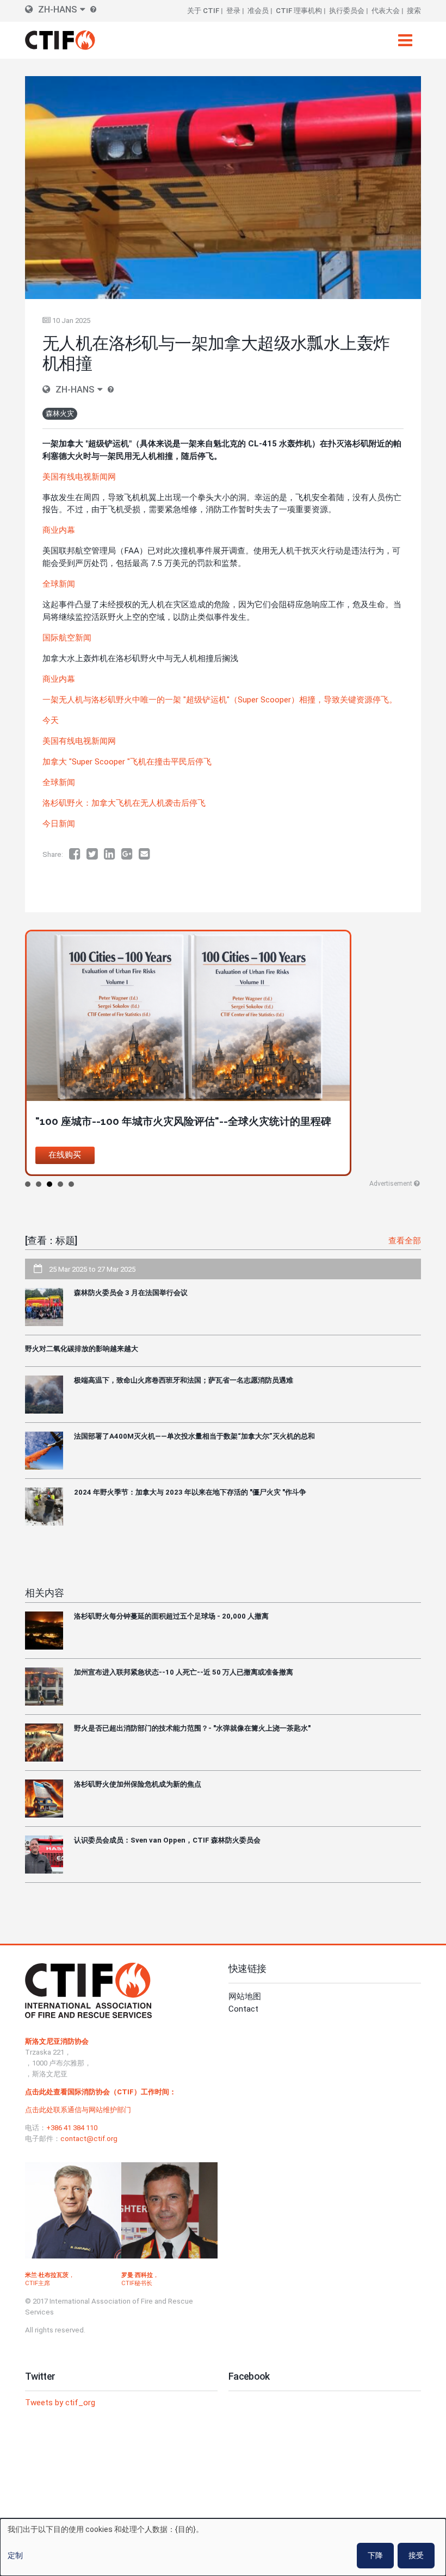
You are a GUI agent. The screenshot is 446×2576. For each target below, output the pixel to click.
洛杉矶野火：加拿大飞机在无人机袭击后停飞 (124, 803)
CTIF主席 (38, 2283)
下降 (375, 2555)
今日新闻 (59, 824)
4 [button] (60, 1184)
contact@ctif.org (89, 2139)
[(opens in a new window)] (78, 854)
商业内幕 (59, 679)
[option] (223, 1053)
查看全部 (405, 1241)
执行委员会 (347, 11)
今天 (51, 720)
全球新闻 (59, 782)
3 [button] (49, 1184)
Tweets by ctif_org (60, 2403)
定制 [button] (15, 2555)
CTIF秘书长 (137, 2283)
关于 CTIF (203, 11)
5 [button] (71, 1184)
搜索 (414, 11)
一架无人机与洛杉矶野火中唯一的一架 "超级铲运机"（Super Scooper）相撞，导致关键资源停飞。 (220, 700)
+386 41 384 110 (72, 2128)
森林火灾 (60, 413)
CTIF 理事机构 (299, 11)
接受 (416, 2555)
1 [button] (28, 1184)
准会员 (258, 11)
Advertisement (391, 1184)
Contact (243, 2009)
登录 (233, 11)
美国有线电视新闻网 (79, 741)
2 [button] (39, 1184)
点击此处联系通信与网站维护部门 (78, 2110)
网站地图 (245, 1996)
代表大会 (386, 11)
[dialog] (223, 2547)
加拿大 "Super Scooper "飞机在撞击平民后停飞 (127, 762)
